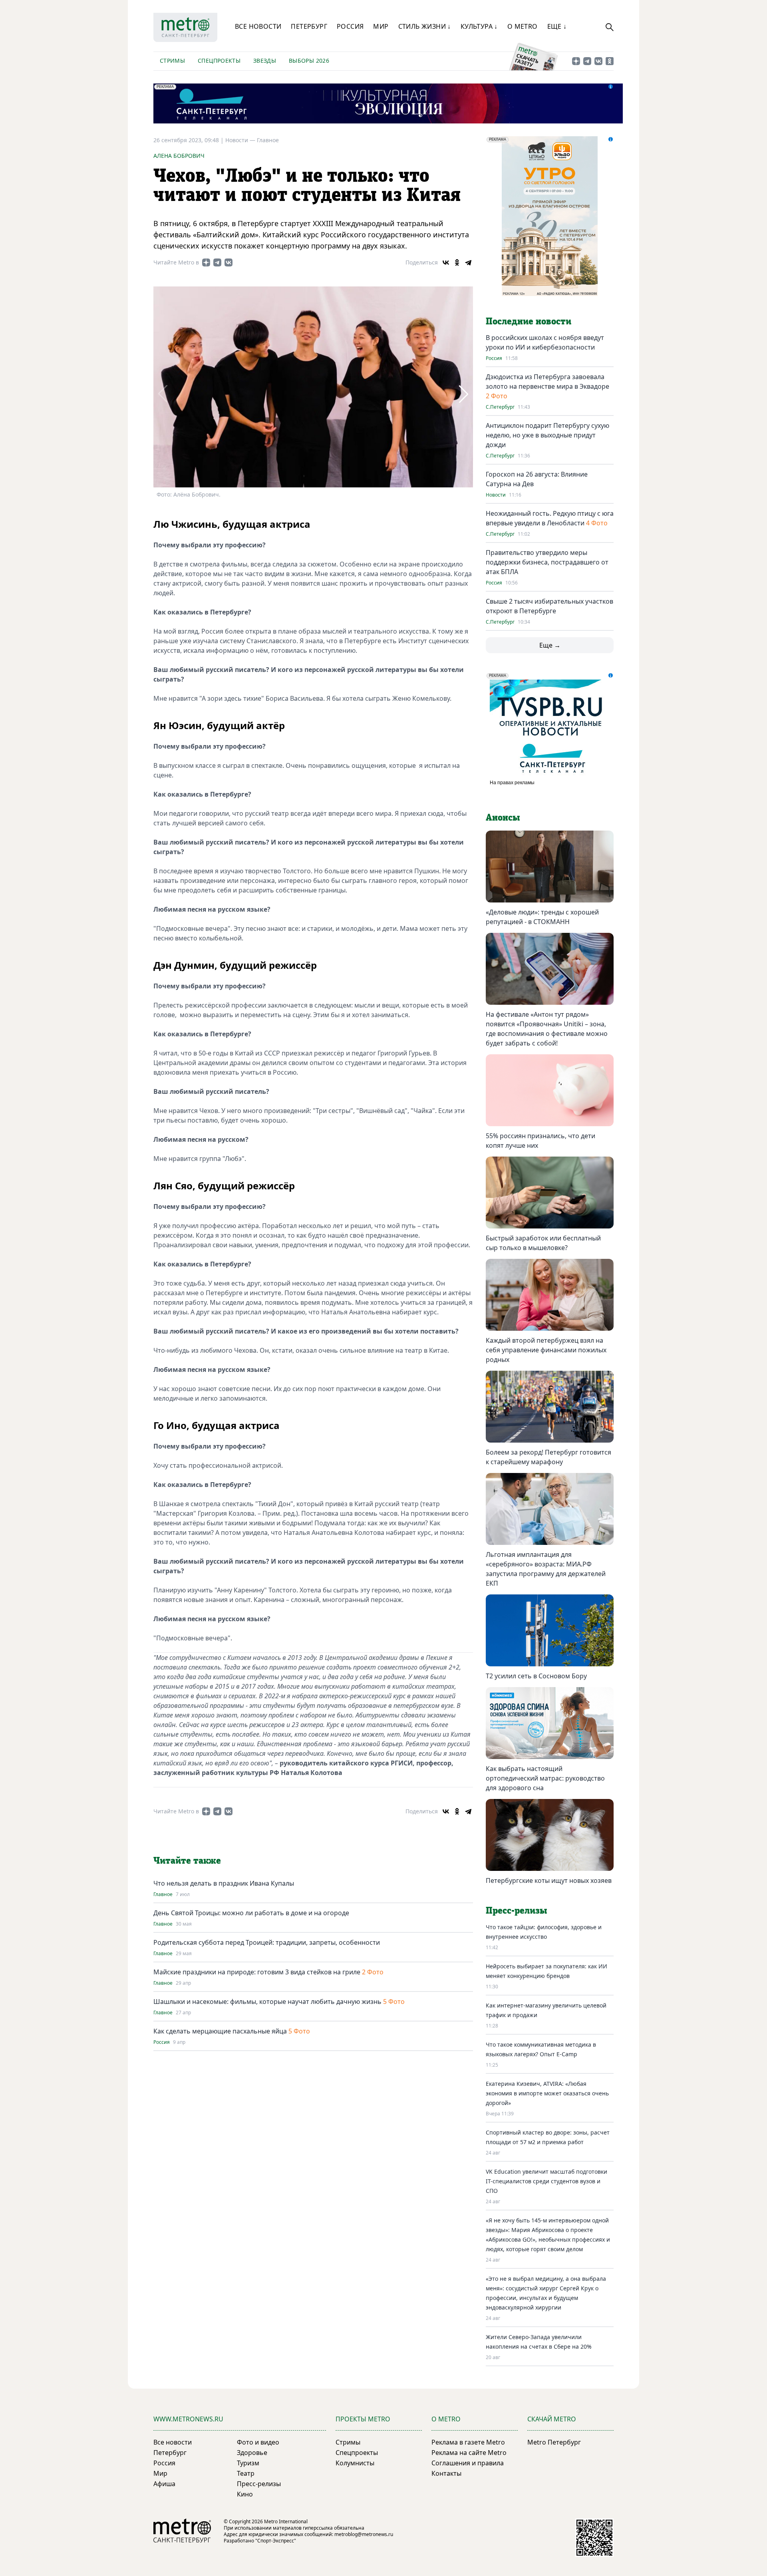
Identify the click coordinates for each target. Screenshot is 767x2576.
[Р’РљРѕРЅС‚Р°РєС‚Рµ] (446, 262)
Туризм (248, 2463)
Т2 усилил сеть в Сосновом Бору (536, 1676)
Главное (268, 140)
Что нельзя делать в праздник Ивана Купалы (224, 1883)
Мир (381, 26)
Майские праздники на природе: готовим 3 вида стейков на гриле (257, 1972)
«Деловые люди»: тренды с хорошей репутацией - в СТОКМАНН (542, 917)
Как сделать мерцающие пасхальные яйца (220, 2031)
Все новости (258, 26)
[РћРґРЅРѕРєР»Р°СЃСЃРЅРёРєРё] (457, 262)
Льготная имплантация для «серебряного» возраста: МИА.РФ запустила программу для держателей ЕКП (546, 1569)
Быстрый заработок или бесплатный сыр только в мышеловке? (543, 1243)
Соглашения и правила (468, 2463)
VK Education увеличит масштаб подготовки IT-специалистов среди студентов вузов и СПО (546, 2181)
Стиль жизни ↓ (425, 26)
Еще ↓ (557, 26)
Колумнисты (355, 2463)
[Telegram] (468, 262)
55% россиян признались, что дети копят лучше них (540, 1141)
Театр (246, 2473)
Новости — (241, 140)
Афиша (164, 2484)
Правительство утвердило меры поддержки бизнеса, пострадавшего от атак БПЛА (547, 562)
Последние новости (529, 322)
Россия (350, 26)
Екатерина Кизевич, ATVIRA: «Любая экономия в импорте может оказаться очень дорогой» (547, 2093)
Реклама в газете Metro (468, 2442)
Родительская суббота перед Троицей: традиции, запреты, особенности (267, 1942)
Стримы (172, 61)
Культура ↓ (479, 26)
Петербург (309, 26)
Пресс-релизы (259, 2484)
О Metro (523, 26)
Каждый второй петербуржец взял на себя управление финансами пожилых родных (546, 1350)
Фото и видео (258, 2442)
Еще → (550, 645)
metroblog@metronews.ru (364, 2534)
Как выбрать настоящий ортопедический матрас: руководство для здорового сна (545, 1778)
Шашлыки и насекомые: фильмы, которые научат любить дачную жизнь (267, 2002)
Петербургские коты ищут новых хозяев (549, 1880)
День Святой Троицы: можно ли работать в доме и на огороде (251, 1913)
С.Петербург (500, 407)
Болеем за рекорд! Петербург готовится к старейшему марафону (548, 1457)
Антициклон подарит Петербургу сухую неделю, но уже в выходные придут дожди (547, 435)
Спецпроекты (219, 61)
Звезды (265, 61)
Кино (245, 2494)
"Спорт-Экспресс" (276, 2541)
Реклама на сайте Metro (469, 2453)
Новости (496, 495)
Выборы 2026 (309, 61)
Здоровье (252, 2453)
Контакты (446, 2473)
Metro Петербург (554, 2442)
